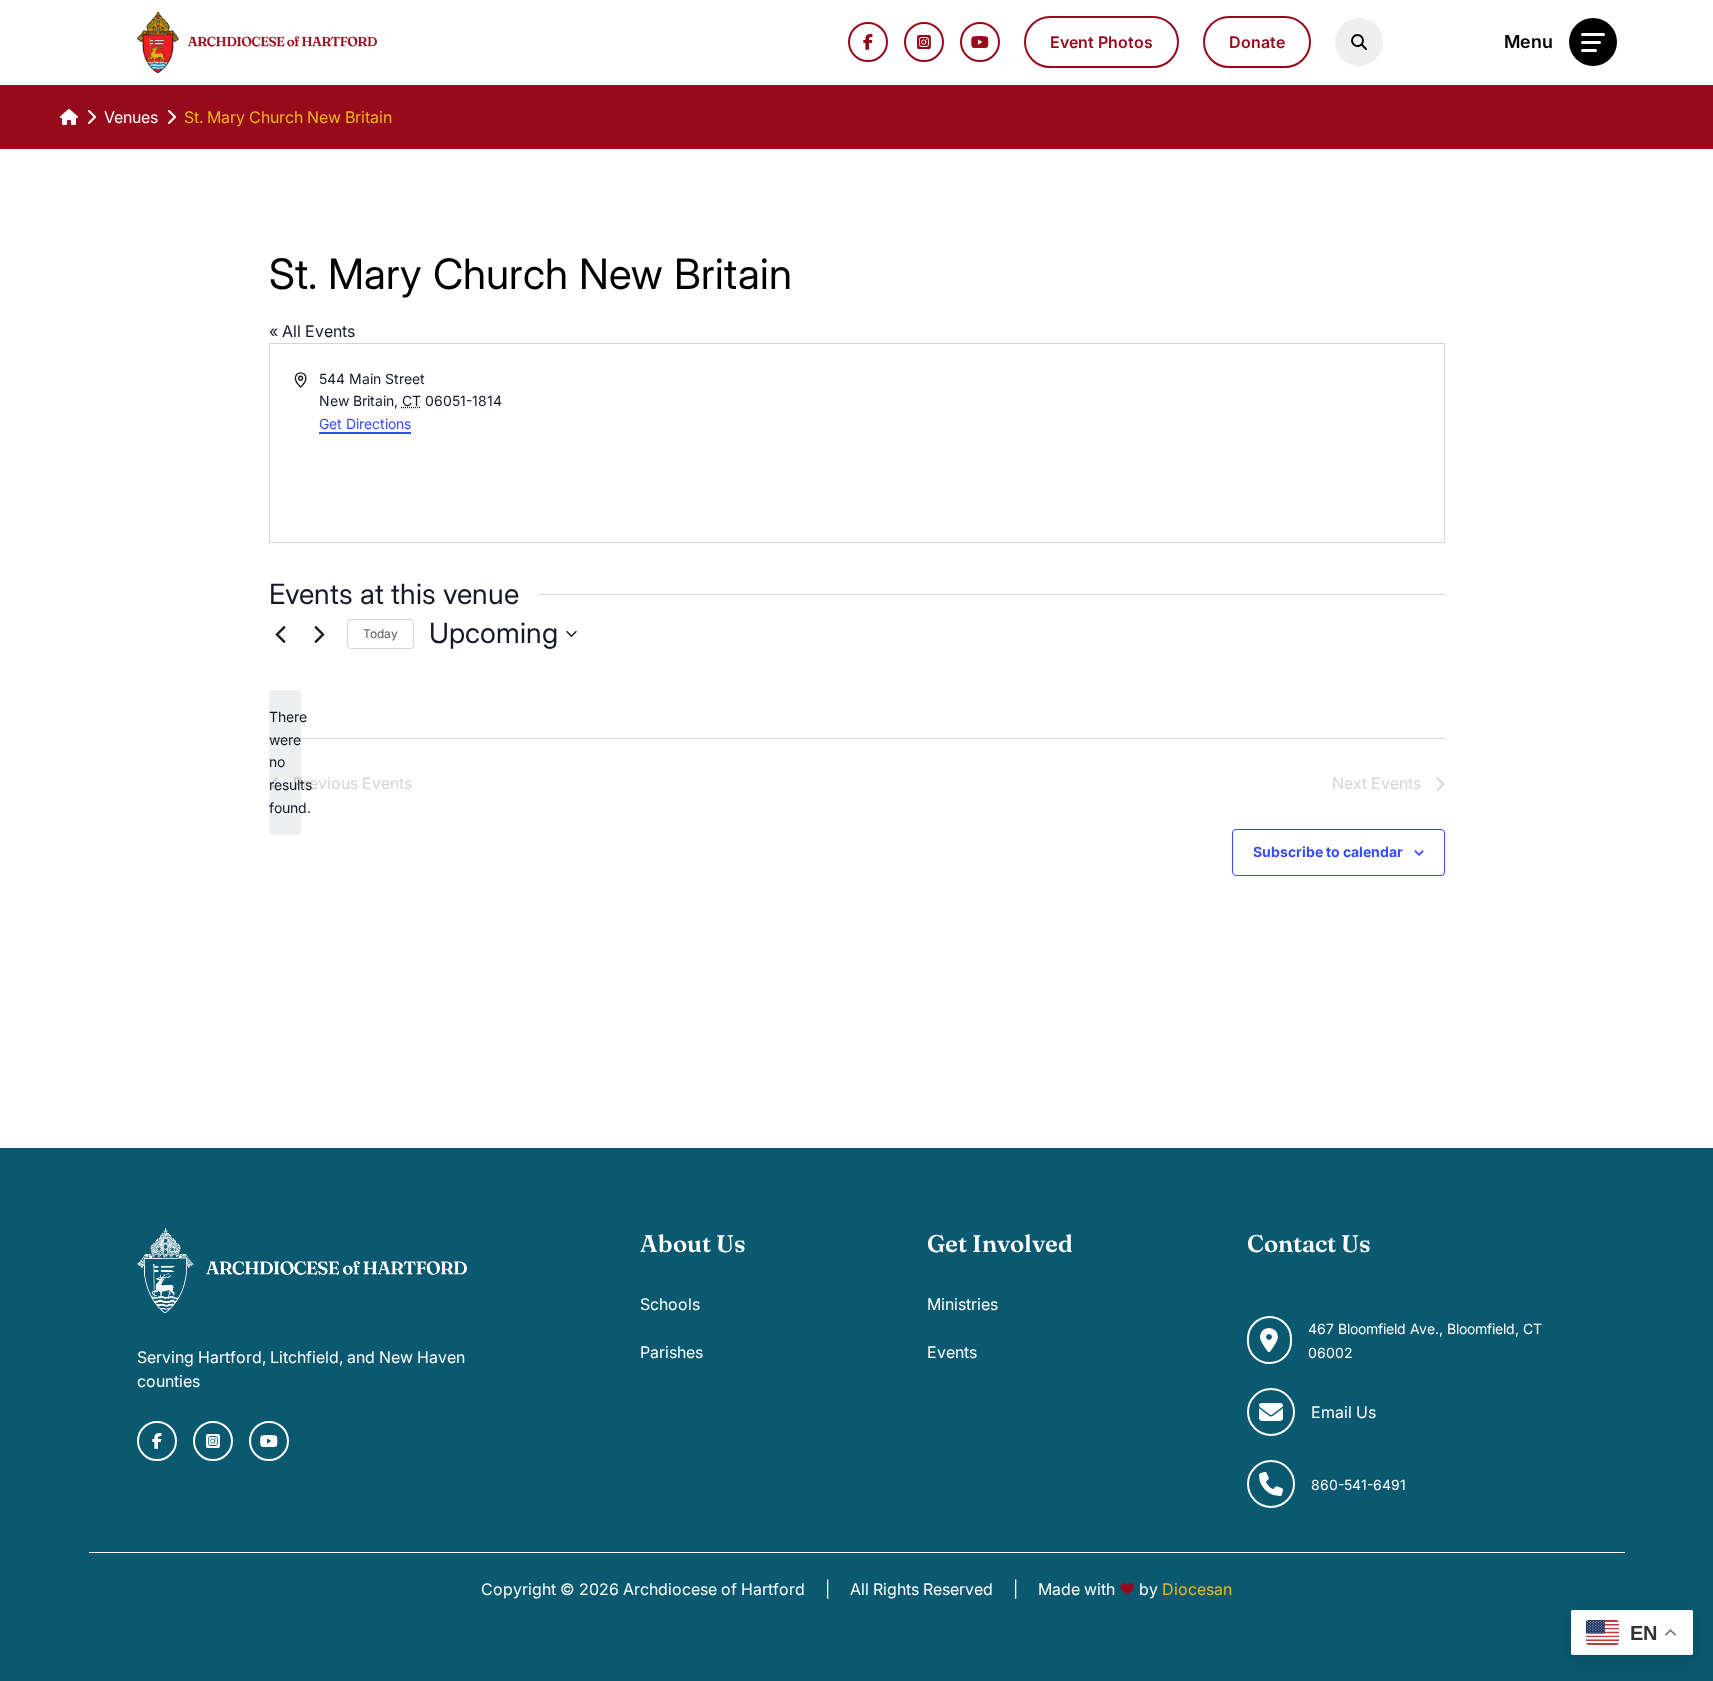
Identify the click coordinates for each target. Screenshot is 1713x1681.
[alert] (285, 762)
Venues (131, 117)
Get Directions (365, 423)
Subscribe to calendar (1328, 851)
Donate (1257, 42)
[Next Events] (320, 634)
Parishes (671, 1352)
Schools (670, 1304)
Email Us (1343, 1412)
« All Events (312, 331)
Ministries (962, 1304)
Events (952, 1352)
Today (380, 633)
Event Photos (1101, 42)
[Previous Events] (281, 634)
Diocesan (1197, 1589)
